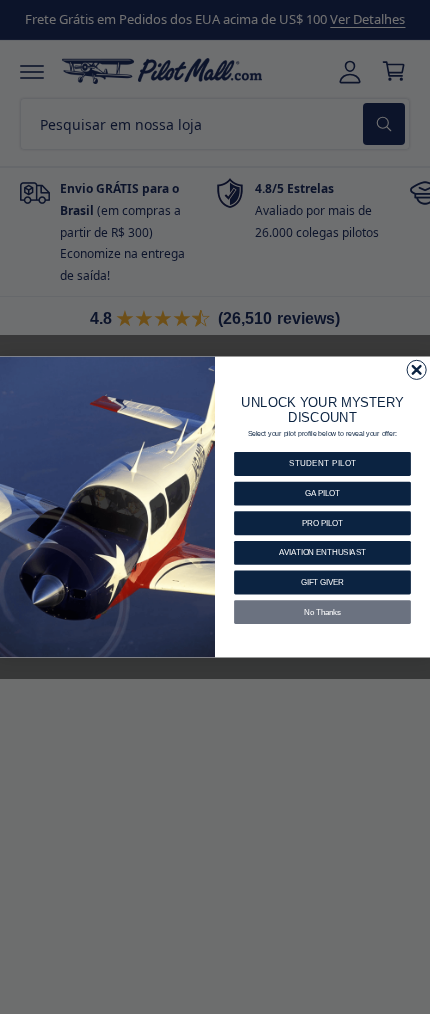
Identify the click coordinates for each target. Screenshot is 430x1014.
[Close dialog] (416, 369)
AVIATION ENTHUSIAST (322, 553)
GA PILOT (322, 493)
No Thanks (322, 612)
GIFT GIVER (322, 582)
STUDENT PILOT (322, 464)
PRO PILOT (322, 523)
